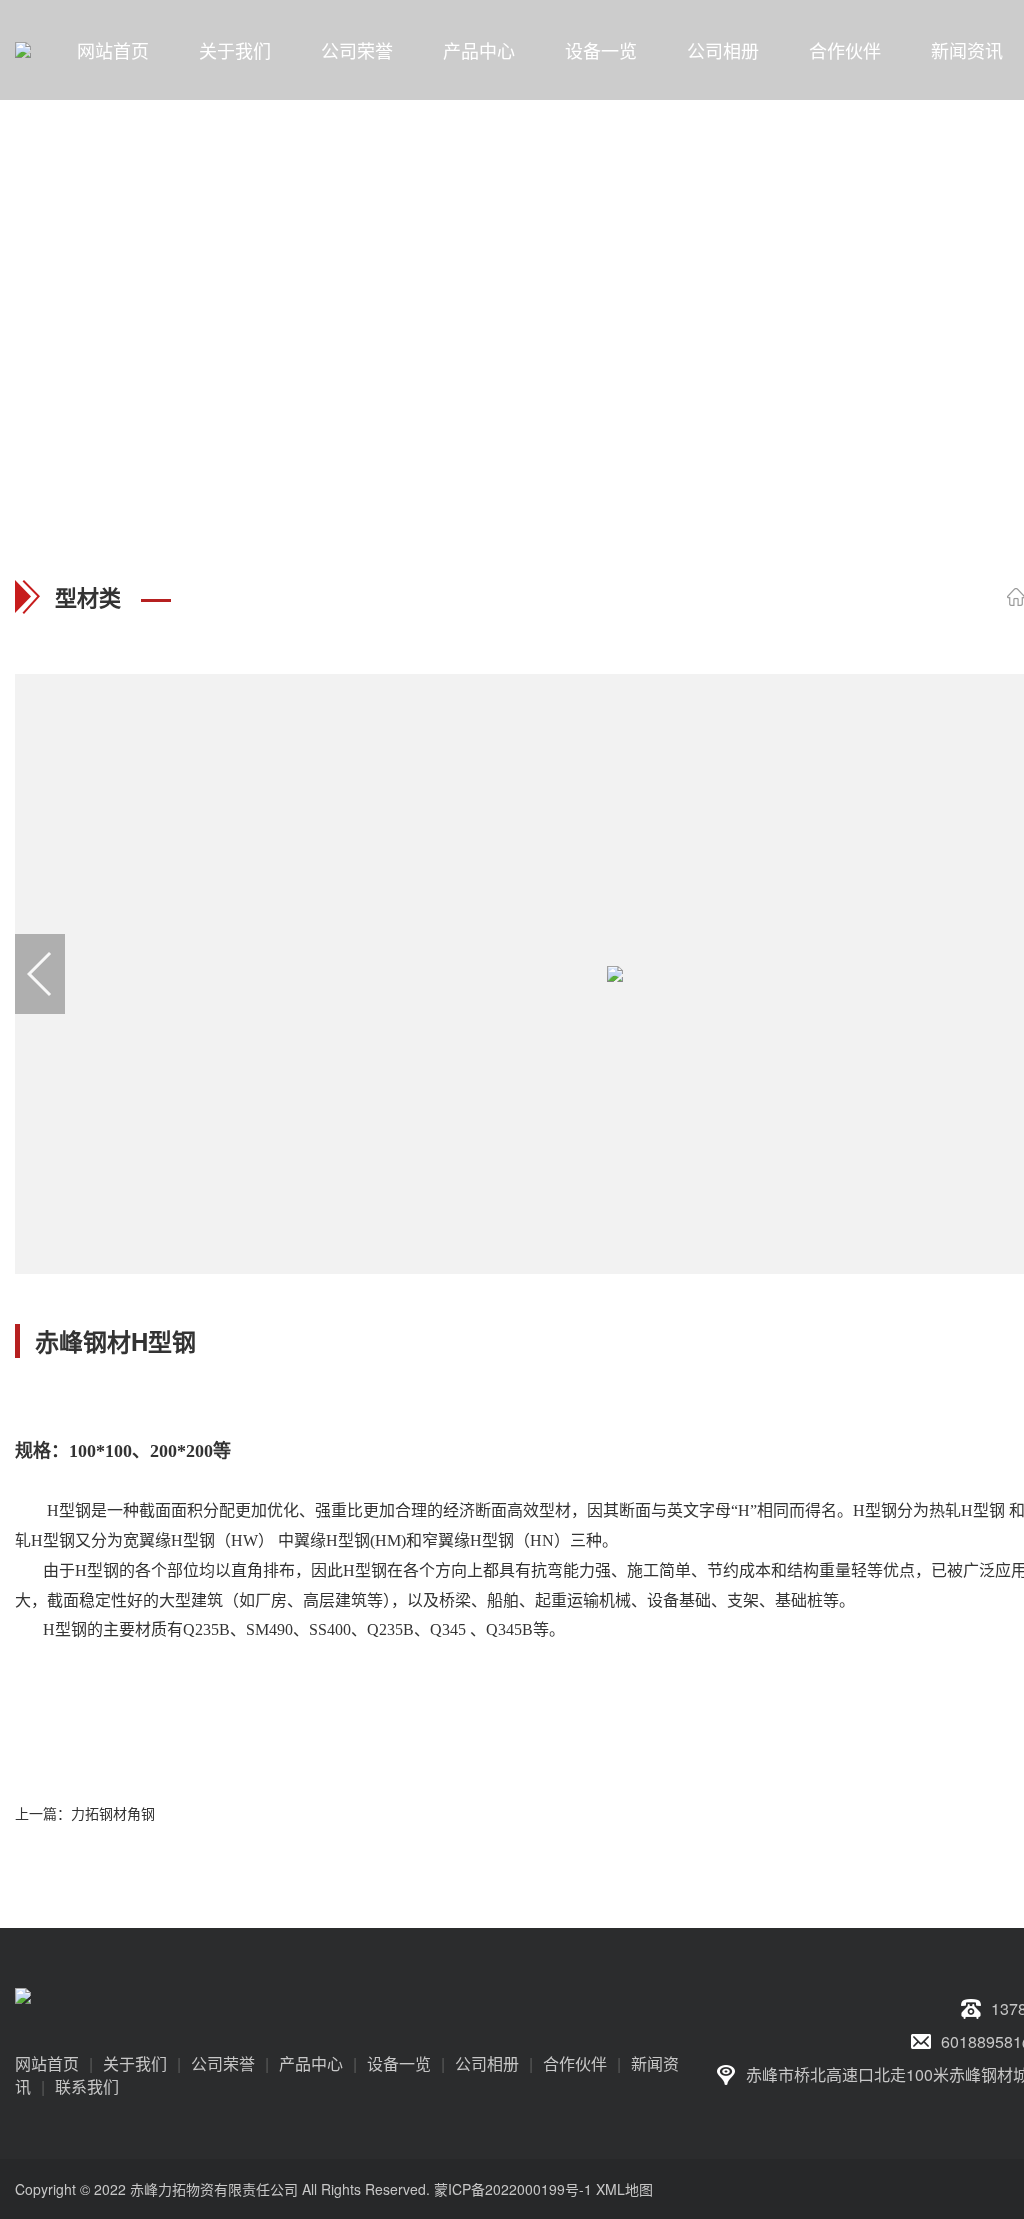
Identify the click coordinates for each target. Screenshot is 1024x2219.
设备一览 (601, 50)
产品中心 (479, 50)
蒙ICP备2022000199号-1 (513, 2189)
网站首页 (113, 50)
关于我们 (235, 50)
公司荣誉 (357, 50)
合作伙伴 (845, 50)
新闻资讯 (967, 50)
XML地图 (624, 2189)
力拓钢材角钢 (113, 1813)
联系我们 (87, 2086)
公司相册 (723, 50)
